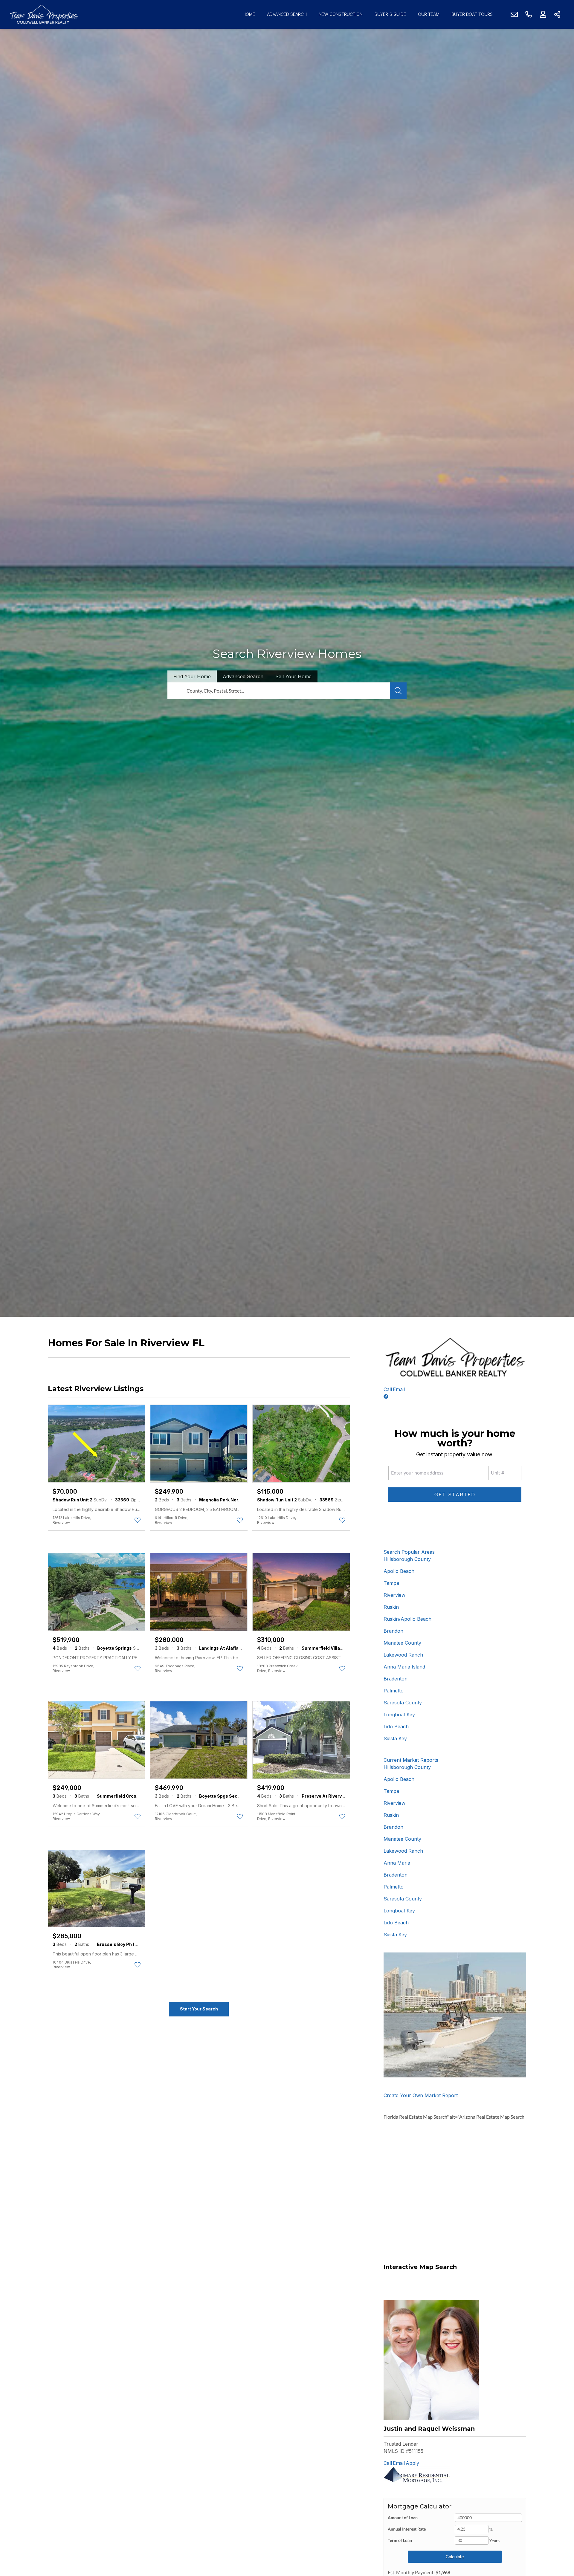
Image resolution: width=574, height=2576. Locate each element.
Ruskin (391, 1607)
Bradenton (396, 1679)
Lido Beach (396, 1726)
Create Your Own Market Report (421, 2095)
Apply (412, 2463)
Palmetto (394, 1691)
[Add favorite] (138, 1520)
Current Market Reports (411, 1760)
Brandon (393, 1631)
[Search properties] (398, 691)
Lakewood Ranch (403, 1655)
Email (399, 1389)
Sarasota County (403, 1703)
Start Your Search (199, 2009)
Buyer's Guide (390, 14)
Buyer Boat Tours (472, 14)
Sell (293, 676)
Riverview (394, 1595)
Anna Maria (397, 1863)
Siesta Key (395, 1738)
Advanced (243, 676)
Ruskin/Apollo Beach (407, 1619)
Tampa (391, 1583)
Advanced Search (287, 14)
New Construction (341, 14)
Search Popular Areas (409, 1552)
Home (249, 14)
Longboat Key (399, 1715)
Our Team (429, 14)
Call (388, 1389)
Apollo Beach (399, 1571)
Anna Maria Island (404, 1667)
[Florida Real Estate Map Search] (384, 2282)
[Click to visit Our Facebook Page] (386, 1397)
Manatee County (402, 1643)
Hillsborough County (407, 1559)
